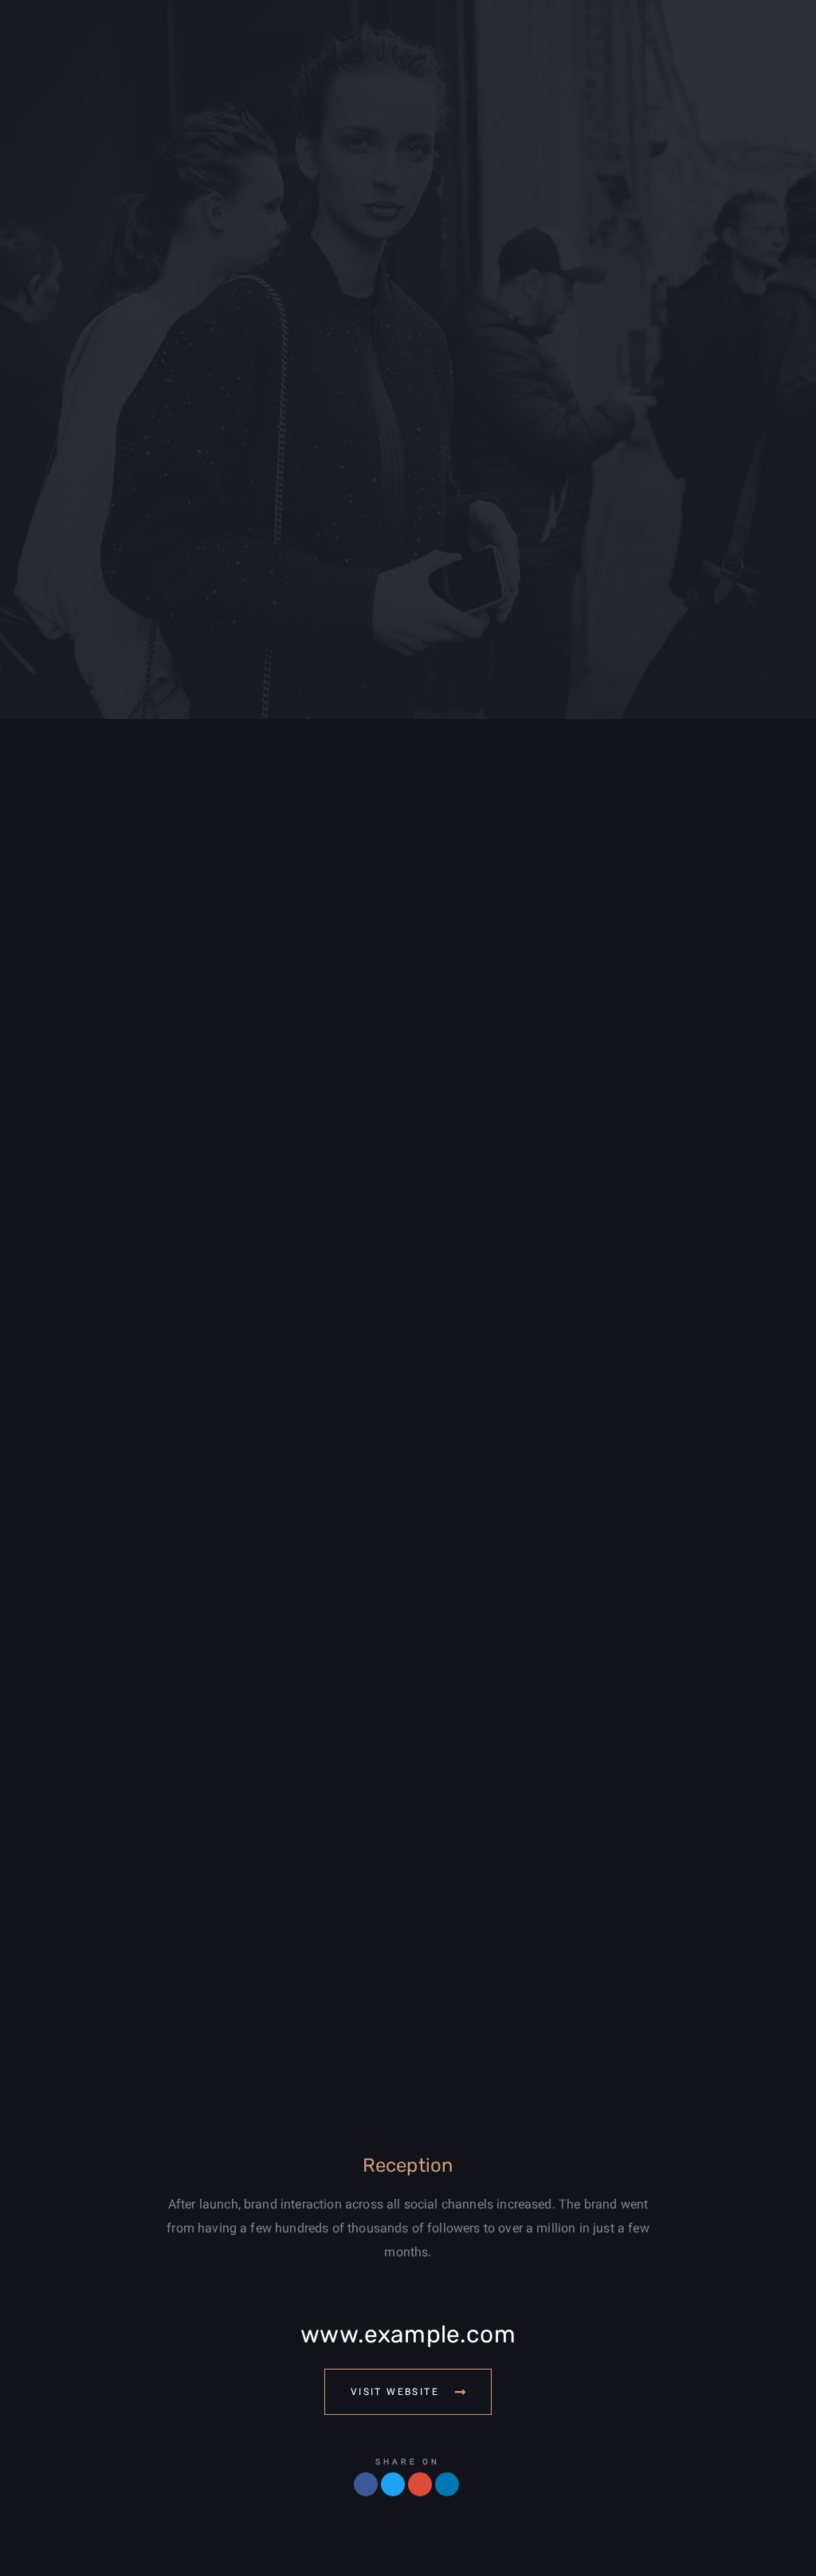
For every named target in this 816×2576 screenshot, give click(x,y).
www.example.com (408, 2334)
